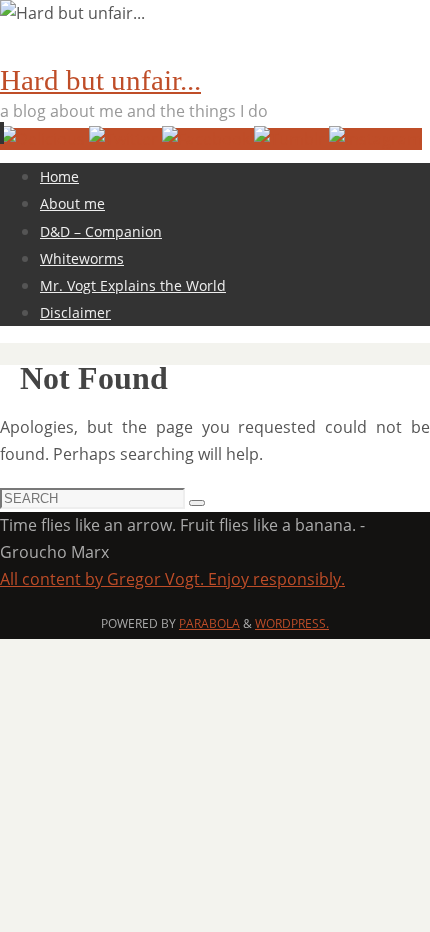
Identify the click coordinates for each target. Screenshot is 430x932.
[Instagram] (375, 139)
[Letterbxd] (44, 139)
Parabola (209, 623)
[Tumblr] (291, 139)
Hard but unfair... (100, 80)
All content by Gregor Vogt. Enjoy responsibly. (172, 579)
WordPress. (292, 623)
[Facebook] (208, 139)
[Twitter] (125, 139)
